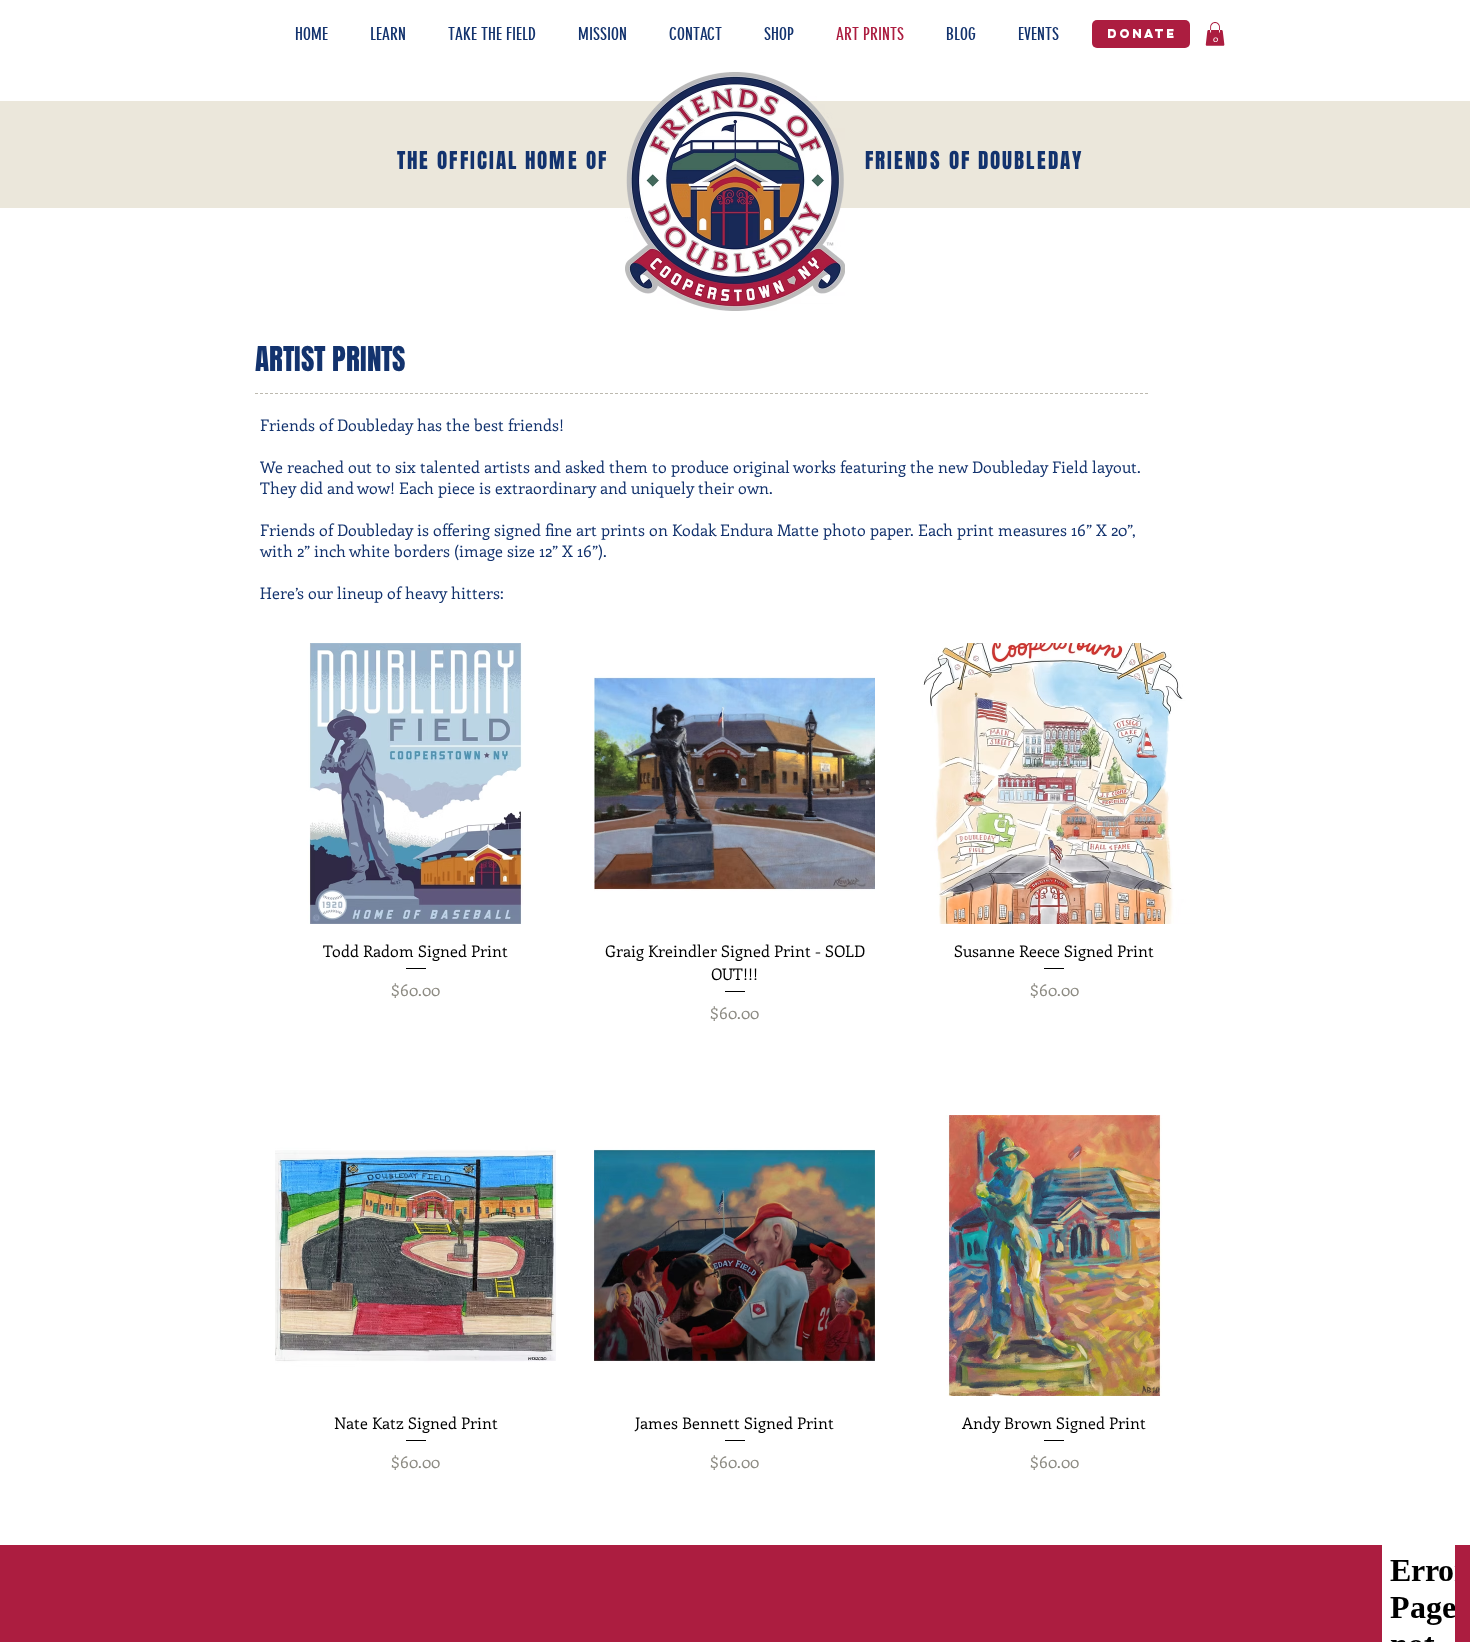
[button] (399, 34)
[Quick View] (415, 783)
